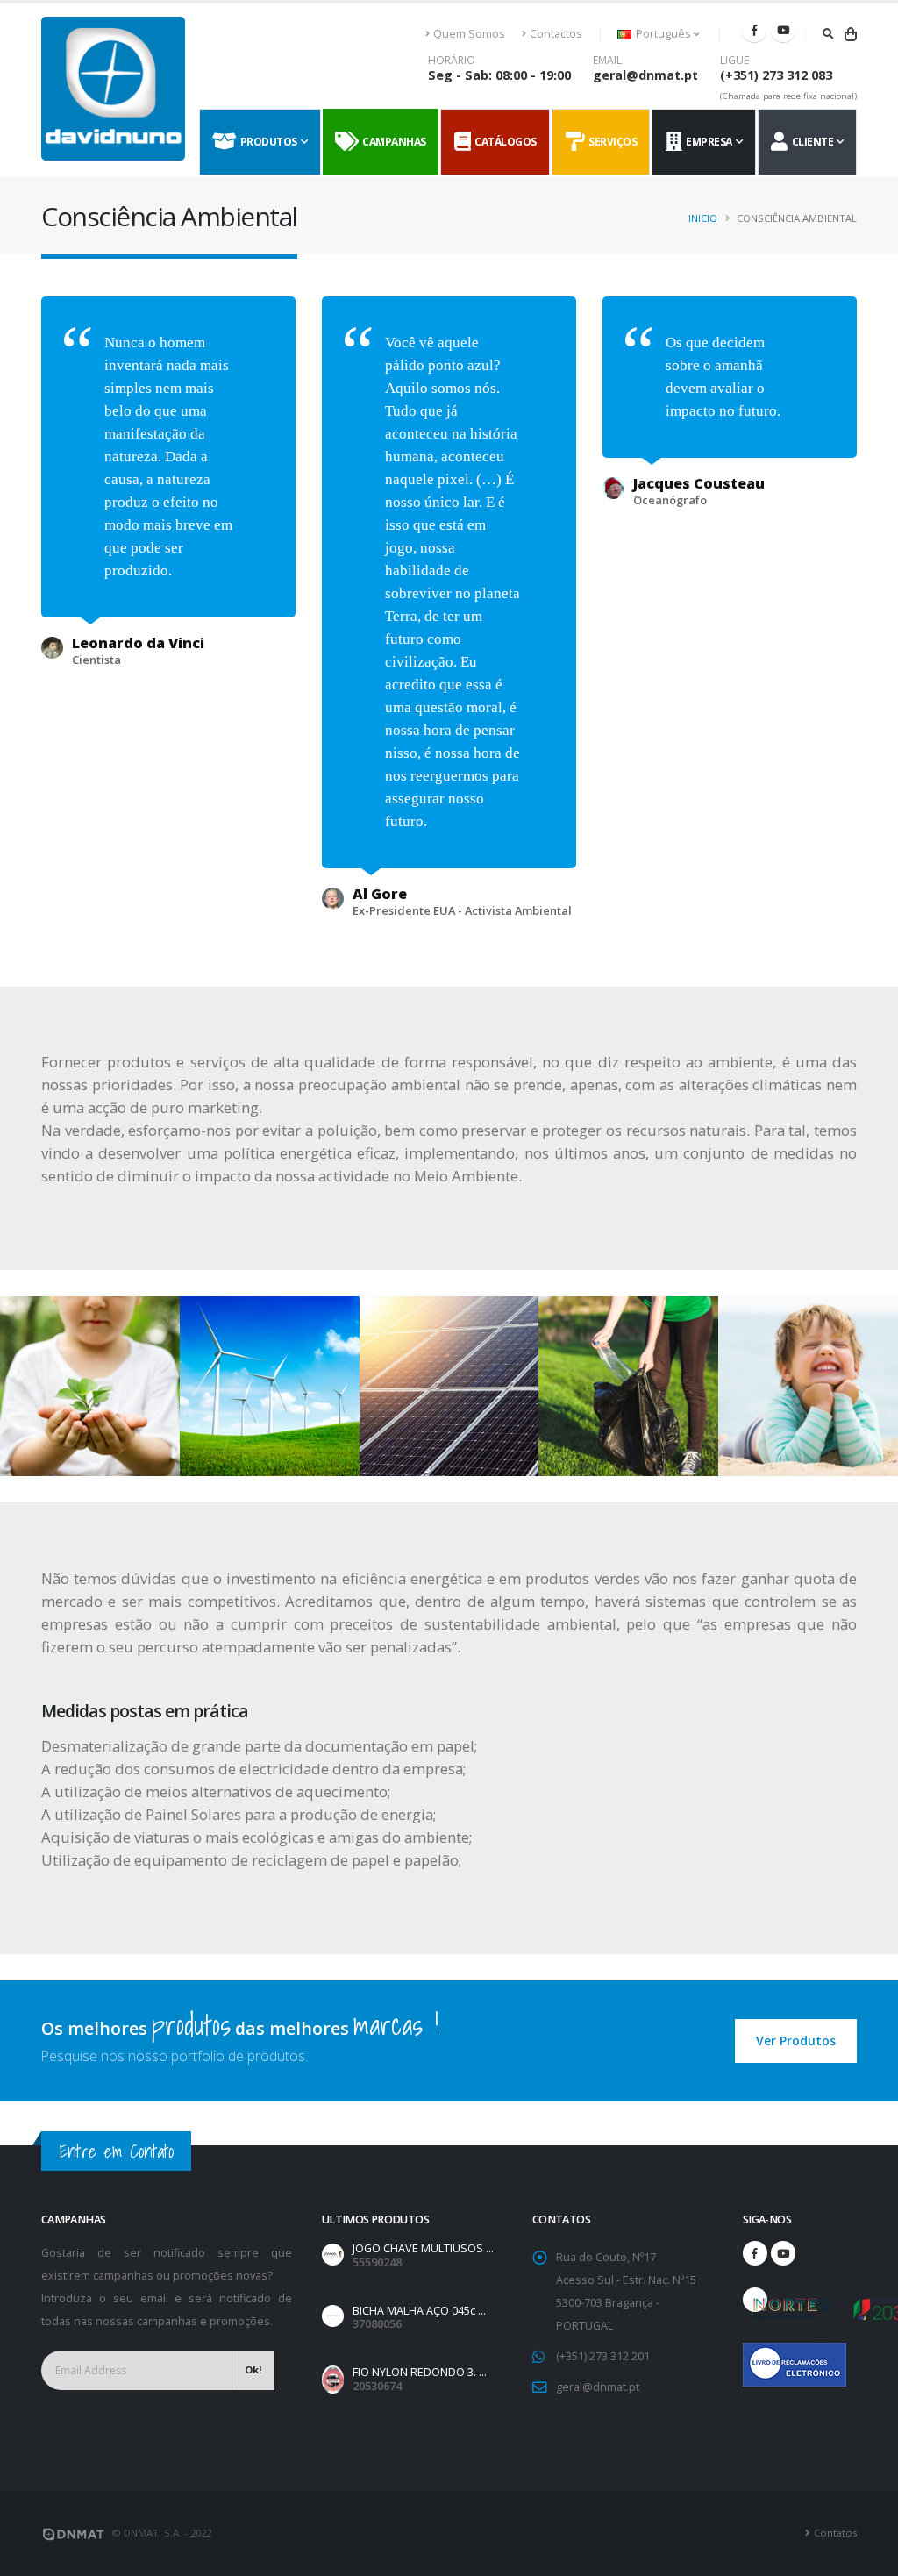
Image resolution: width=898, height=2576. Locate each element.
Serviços (610, 142)
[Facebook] (754, 30)
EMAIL (607, 61)
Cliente (811, 142)
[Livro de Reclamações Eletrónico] (755, 2355)
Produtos (267, 142)
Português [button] (663, 34)
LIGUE (734, 61)
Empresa (707, 142)
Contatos (835, 2533)
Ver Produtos (796, 2041)
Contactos (556, 34)
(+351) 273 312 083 (776, 75)
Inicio (703, 218)
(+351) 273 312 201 (603, 2356)
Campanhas (392, 142)
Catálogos (503, 142)
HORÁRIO (452, 61)
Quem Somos (469, 34)
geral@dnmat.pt (645, 75)
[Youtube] (783, 30)
